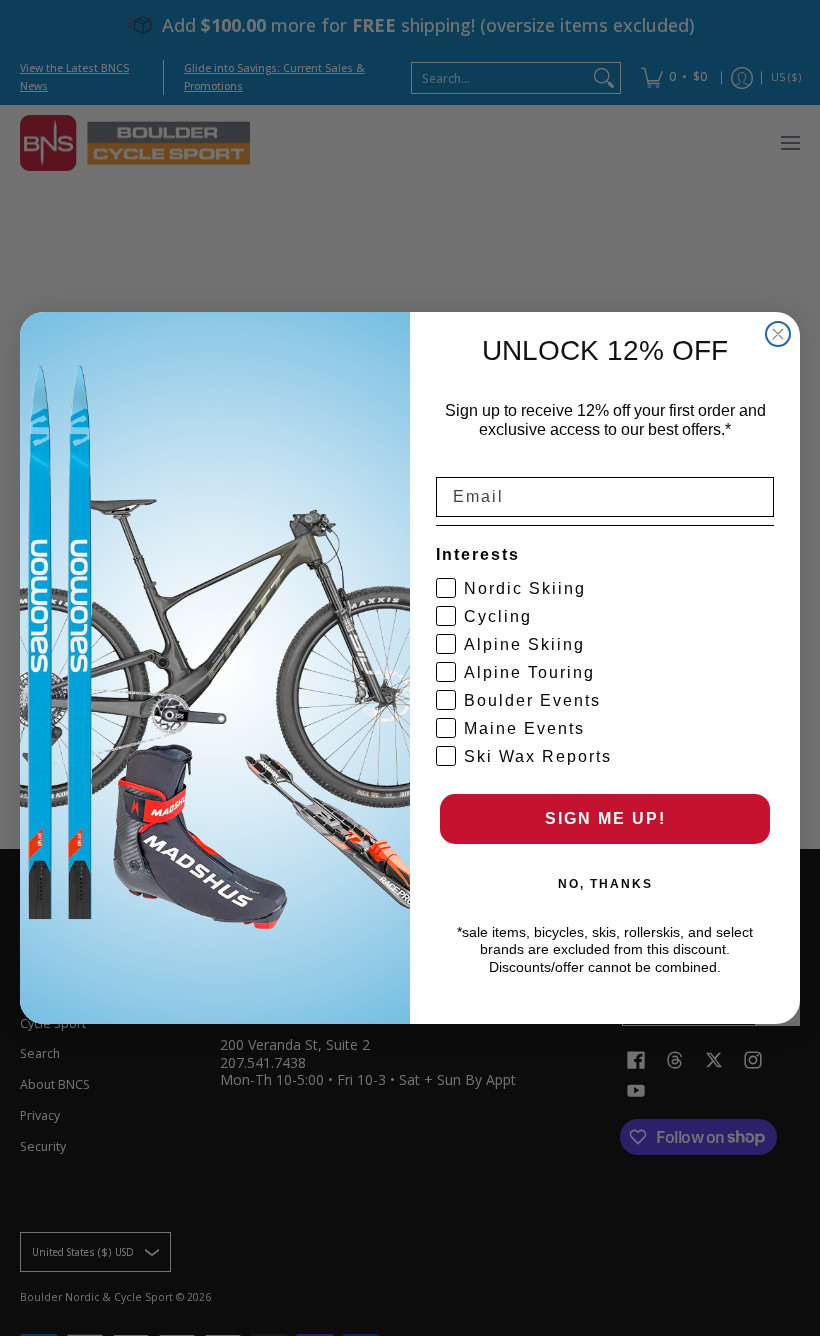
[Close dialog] (778, 334)
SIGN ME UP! (605, 818)
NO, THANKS (605, 884)
